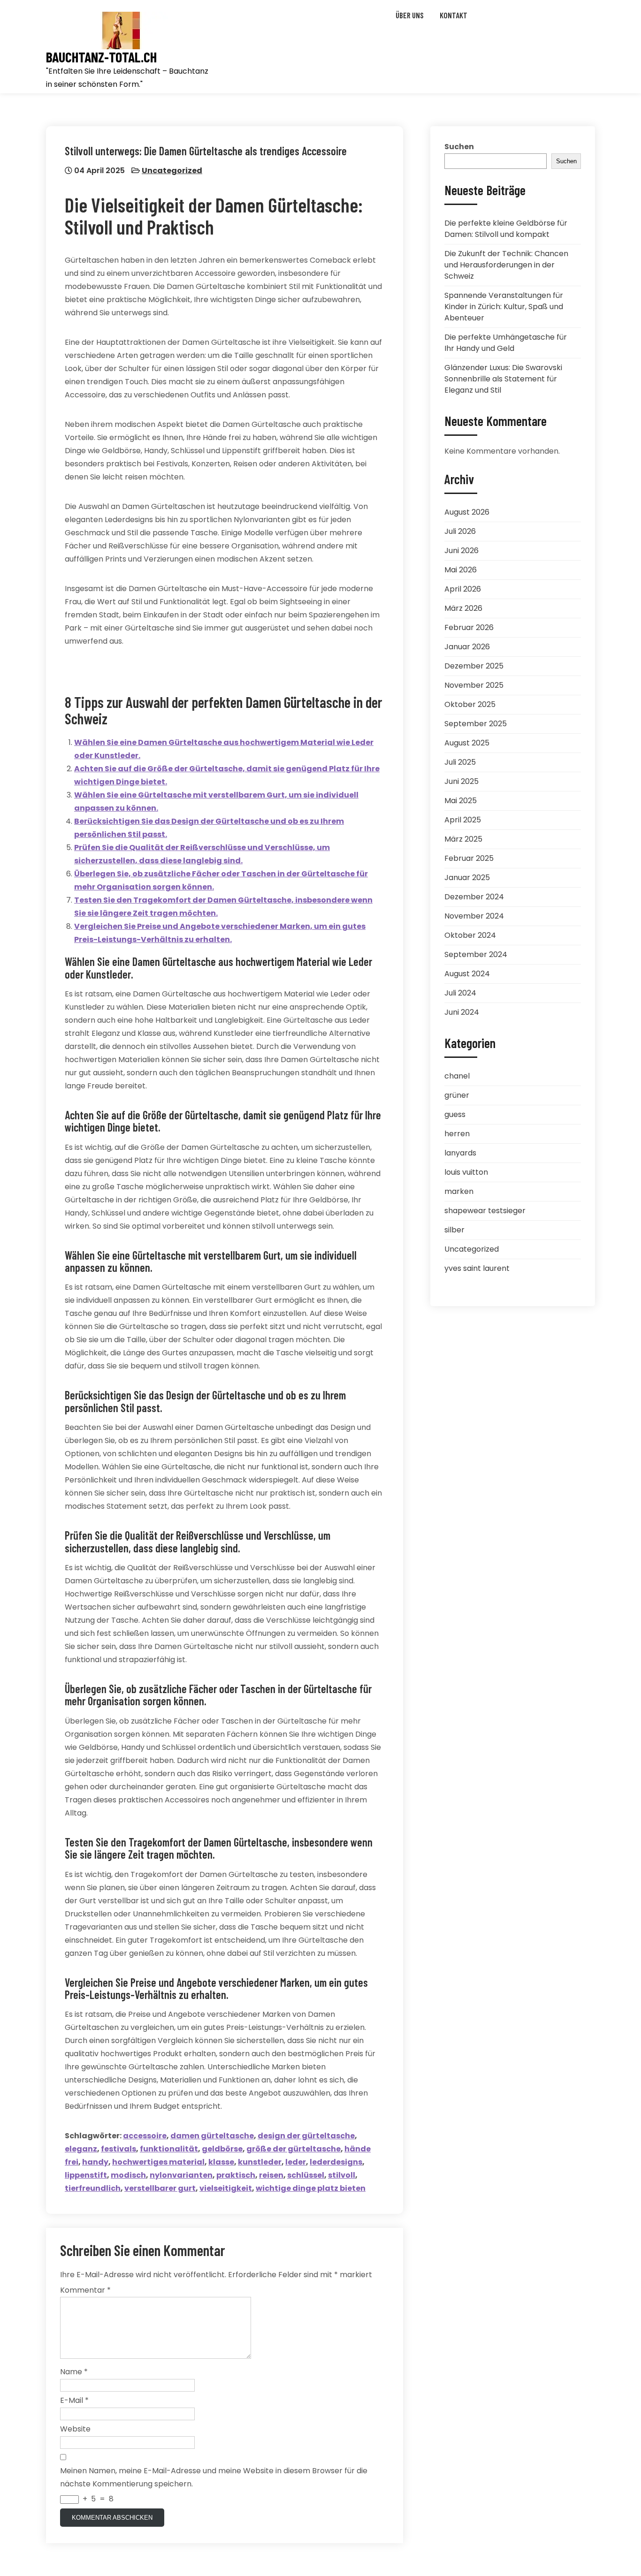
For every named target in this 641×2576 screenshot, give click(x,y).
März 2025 (463, 839)
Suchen (459, 147)
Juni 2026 (462, 551)
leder (296, 2162)
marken (459, 1191)
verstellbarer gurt (160, 2188)
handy (95, 2162)
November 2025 (474, 685)
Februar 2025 (469, 858)
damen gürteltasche (212, 2136)
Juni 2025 (462, 781)
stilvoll (342, 2175)
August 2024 (467, 974)
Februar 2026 (469, 627)
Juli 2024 (460, 993)
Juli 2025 (460, 762)
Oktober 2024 (470, 935)
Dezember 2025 (474, 666)
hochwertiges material (158, 2162)
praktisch (236, 2175)
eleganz (81, 2149)
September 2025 (476, 724)
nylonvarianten (181, 2175)
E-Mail (74, 2400)
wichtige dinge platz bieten (311, 2188)
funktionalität (169, 2149)
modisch (128, 2175)
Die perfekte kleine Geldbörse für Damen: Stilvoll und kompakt (506, 229)
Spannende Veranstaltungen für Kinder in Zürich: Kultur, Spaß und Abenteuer (504, 307)
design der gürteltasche (306, 2136)
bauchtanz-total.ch (101, 57)
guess (455, 1114)
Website (75, 2429)
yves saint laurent (477, 1268)
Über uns (410, 15)
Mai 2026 (461, 570)
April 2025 (463, 820)
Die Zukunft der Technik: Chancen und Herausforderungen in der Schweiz (506, 265)
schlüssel (306, 2175)
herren (457, 1134)
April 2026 (463, 589)
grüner (457, 1095)
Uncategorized (172, 171)
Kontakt (454, 15)
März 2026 (463, 608)
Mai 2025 (461, 801)
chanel (457, 1076)
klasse (221, 2162)
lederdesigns (336, 2162)
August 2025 (467, 743)
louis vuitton (466, 1172)
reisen (271, 2175)
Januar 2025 (467, 878)
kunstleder (260, 2162)
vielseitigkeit (226, 2188)
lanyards (460, 1153)
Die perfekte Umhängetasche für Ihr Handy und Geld (506, 343)
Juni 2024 (462, 1012)
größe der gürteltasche (294, 2149)
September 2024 (476, 954)
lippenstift (86, 2175)
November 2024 (474, 916)
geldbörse (222, 2149)
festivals (118, 2149)
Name (74, 2372)
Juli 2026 (460, 531)
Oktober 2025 (470, 704)
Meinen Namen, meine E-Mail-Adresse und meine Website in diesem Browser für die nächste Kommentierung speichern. (214, 2477)
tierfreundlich (93, 2188)
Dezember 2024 (474, 897)
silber (454, 1230)
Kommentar (85, 2290)
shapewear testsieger (485, 1211)
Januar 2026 (467, 647)
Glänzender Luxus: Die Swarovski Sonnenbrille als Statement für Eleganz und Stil (503, 379)
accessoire (145, 2136)
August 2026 (467, 512)
